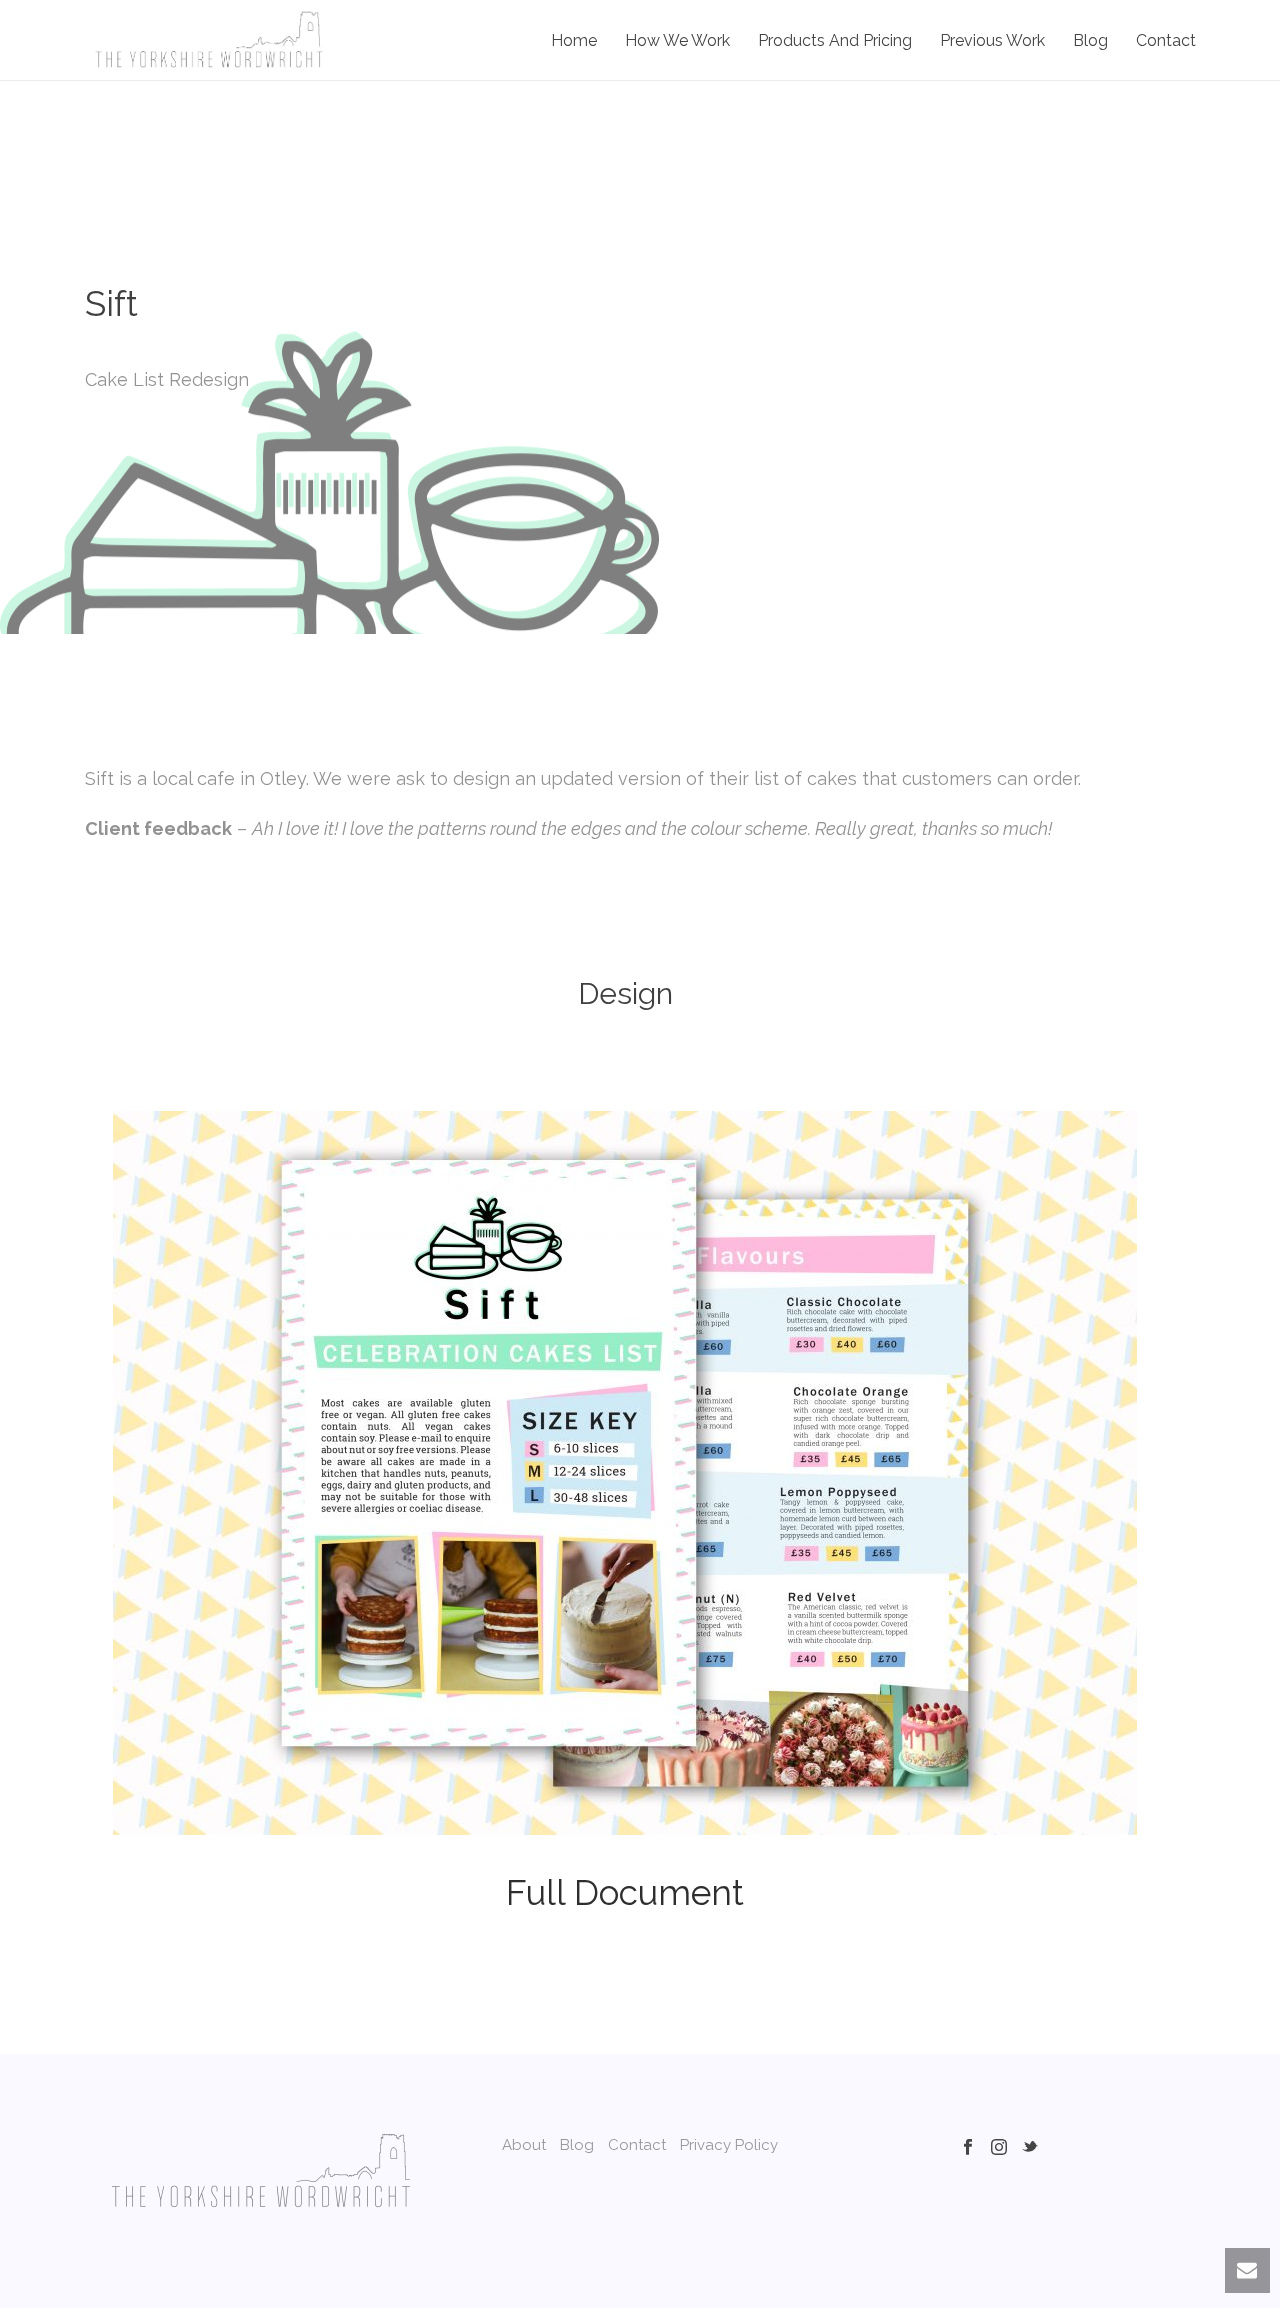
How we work (677, 40)
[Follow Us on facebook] (968, 2148)
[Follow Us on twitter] (1030, 2148)
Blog (1090, 40)
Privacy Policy (729, 2145)
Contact (1166, 40)
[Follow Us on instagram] (999, 2148)
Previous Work (992, 40)
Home (574, 40)
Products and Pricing (835, 40)
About (524, 2145)
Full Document (625, 1892)
